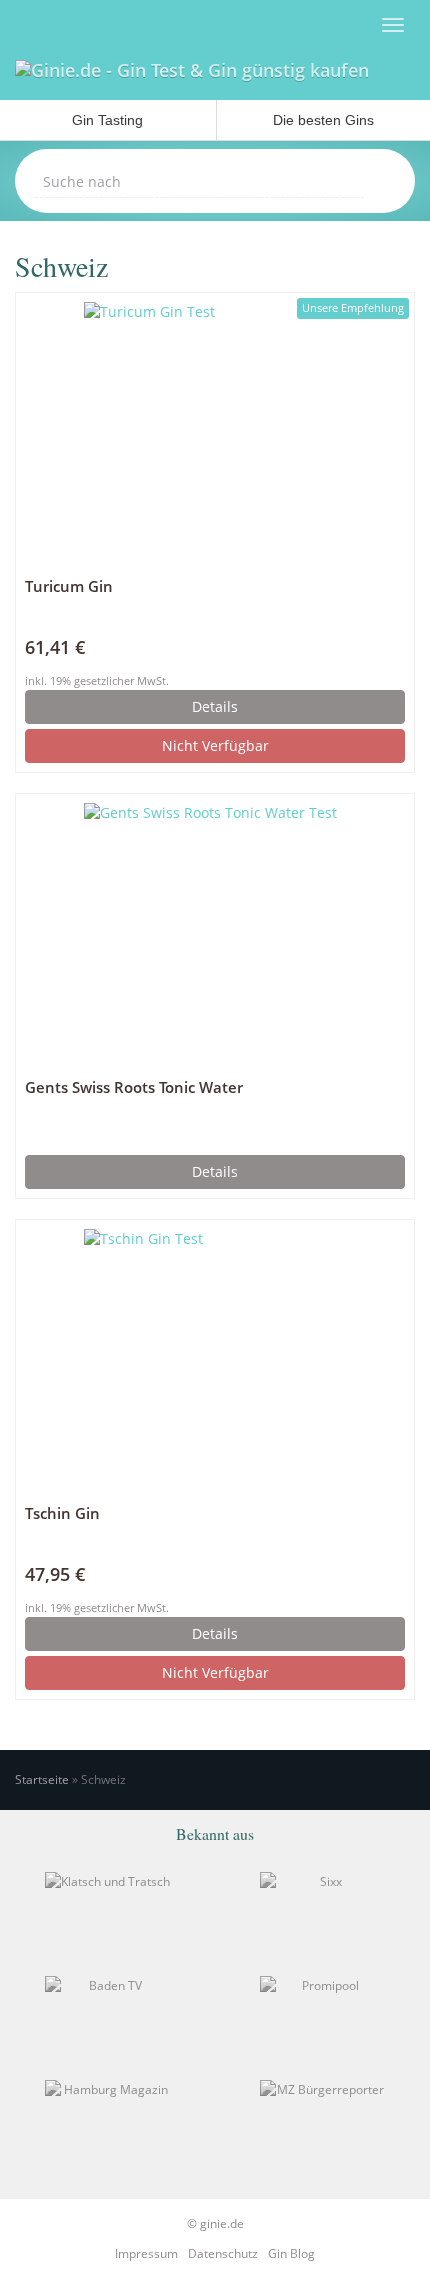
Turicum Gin (69, 586)
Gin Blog (291, 2253)
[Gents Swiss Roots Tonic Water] (215, 934)
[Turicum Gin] (215, 433)
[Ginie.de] (192, 75)
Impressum (146, 2253)
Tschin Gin (62, 1513)
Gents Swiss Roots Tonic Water (134, 1087)
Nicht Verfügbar (215, 745)
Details (215, 706)
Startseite (42, 1779)
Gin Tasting (107, 120)
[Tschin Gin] (215, 1360)
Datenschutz (223, 2253)
